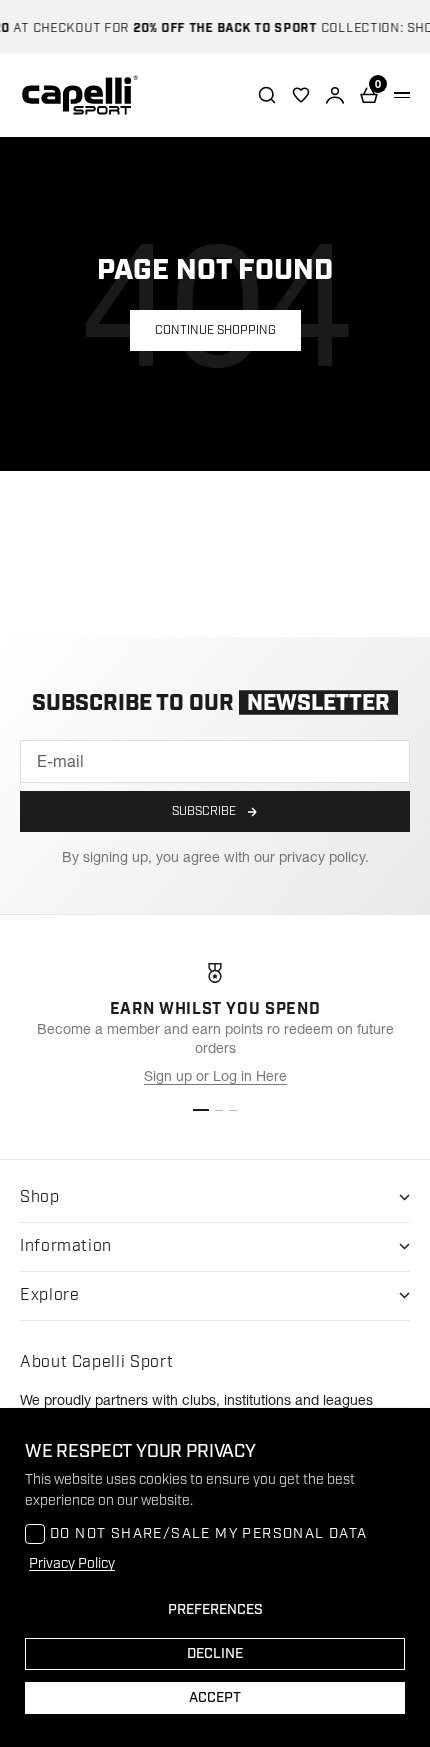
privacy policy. (324, 857)
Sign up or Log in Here (215, 1076)
